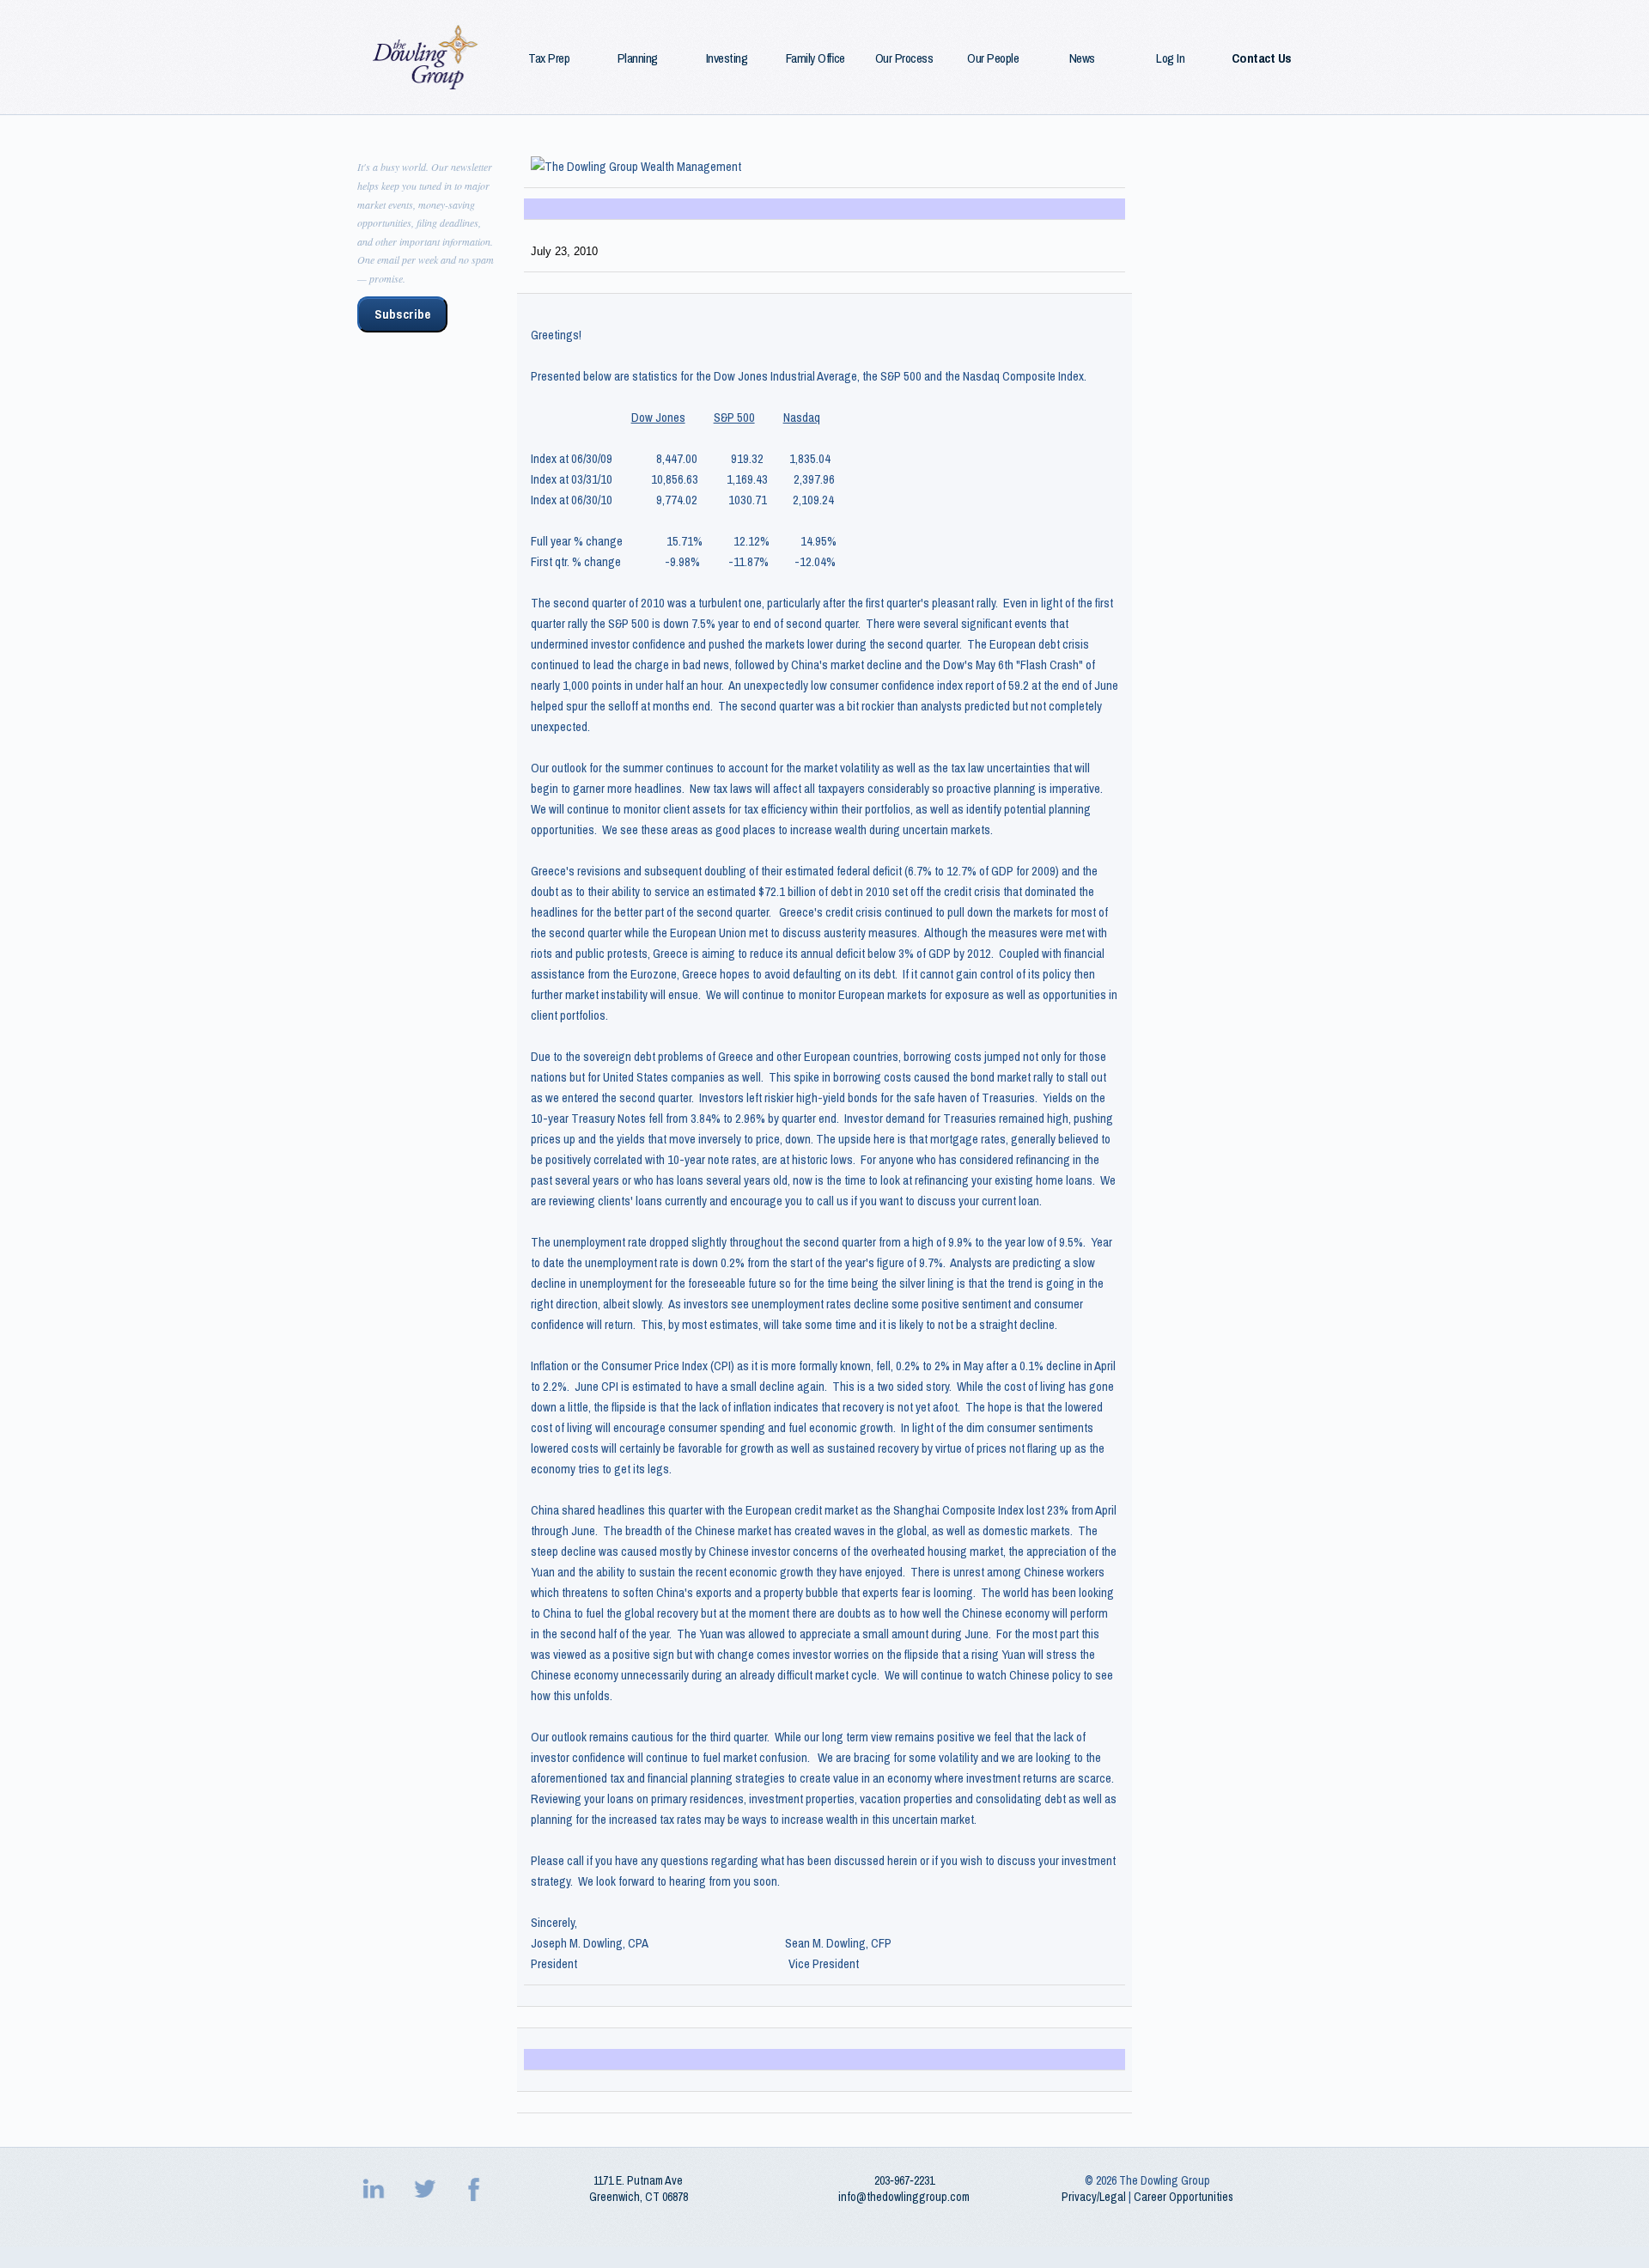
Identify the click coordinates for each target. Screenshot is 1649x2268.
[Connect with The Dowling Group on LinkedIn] (375, 2189)
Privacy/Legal (1094, 2197)
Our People (993, 58)
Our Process (904, 58)
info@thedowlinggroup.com (904, 2197)
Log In (1170, 58)
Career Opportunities (1184, 2197)
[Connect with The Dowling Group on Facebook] (476, 2189)
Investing (727, 58)
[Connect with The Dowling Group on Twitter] (426, 2189)
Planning (638, 58)
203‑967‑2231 (904, 2180)
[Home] (426, 57)
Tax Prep (549, 58)
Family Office (815, 58)
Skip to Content (43, 10)
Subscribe (402, 314)
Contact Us (1262, 58)
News (1082, 58)
